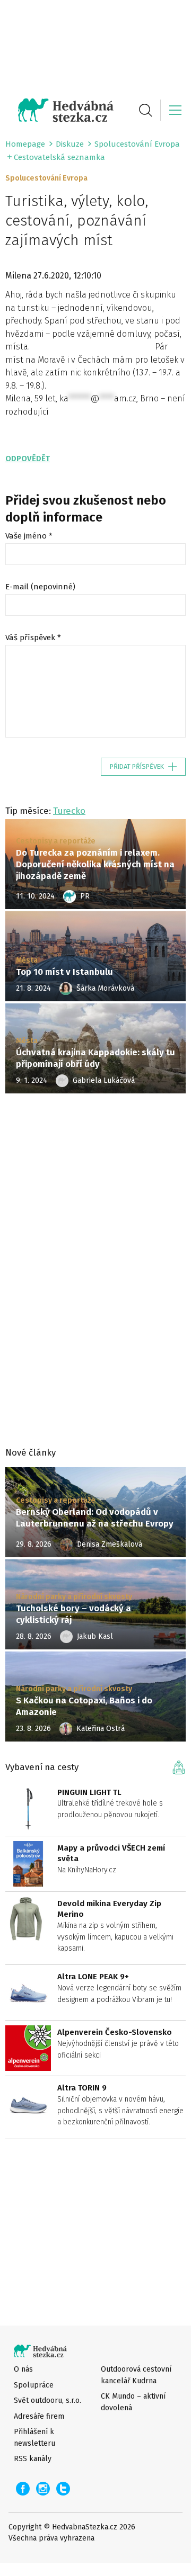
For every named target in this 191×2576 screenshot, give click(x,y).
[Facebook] (23, 2489)
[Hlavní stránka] (59, 110)
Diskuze (70, 144)
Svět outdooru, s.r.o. (47, 2400)
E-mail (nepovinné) (40, 587)
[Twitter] (63, 2489)
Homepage (25, 144)
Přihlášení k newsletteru (34, 2437)
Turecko (69, 811)
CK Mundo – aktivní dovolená (133, 2402)
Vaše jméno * (29, 536)
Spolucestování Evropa (137, 144)
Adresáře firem (39, 2416)
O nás (23, 2369)
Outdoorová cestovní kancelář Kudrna (136, 2375)
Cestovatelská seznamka (59, 157)
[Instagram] (43, 2489)
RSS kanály (33, 2459)
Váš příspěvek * (33, 638)
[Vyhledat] (145, 110)
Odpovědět (28, 459)
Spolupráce (34, 2385)
